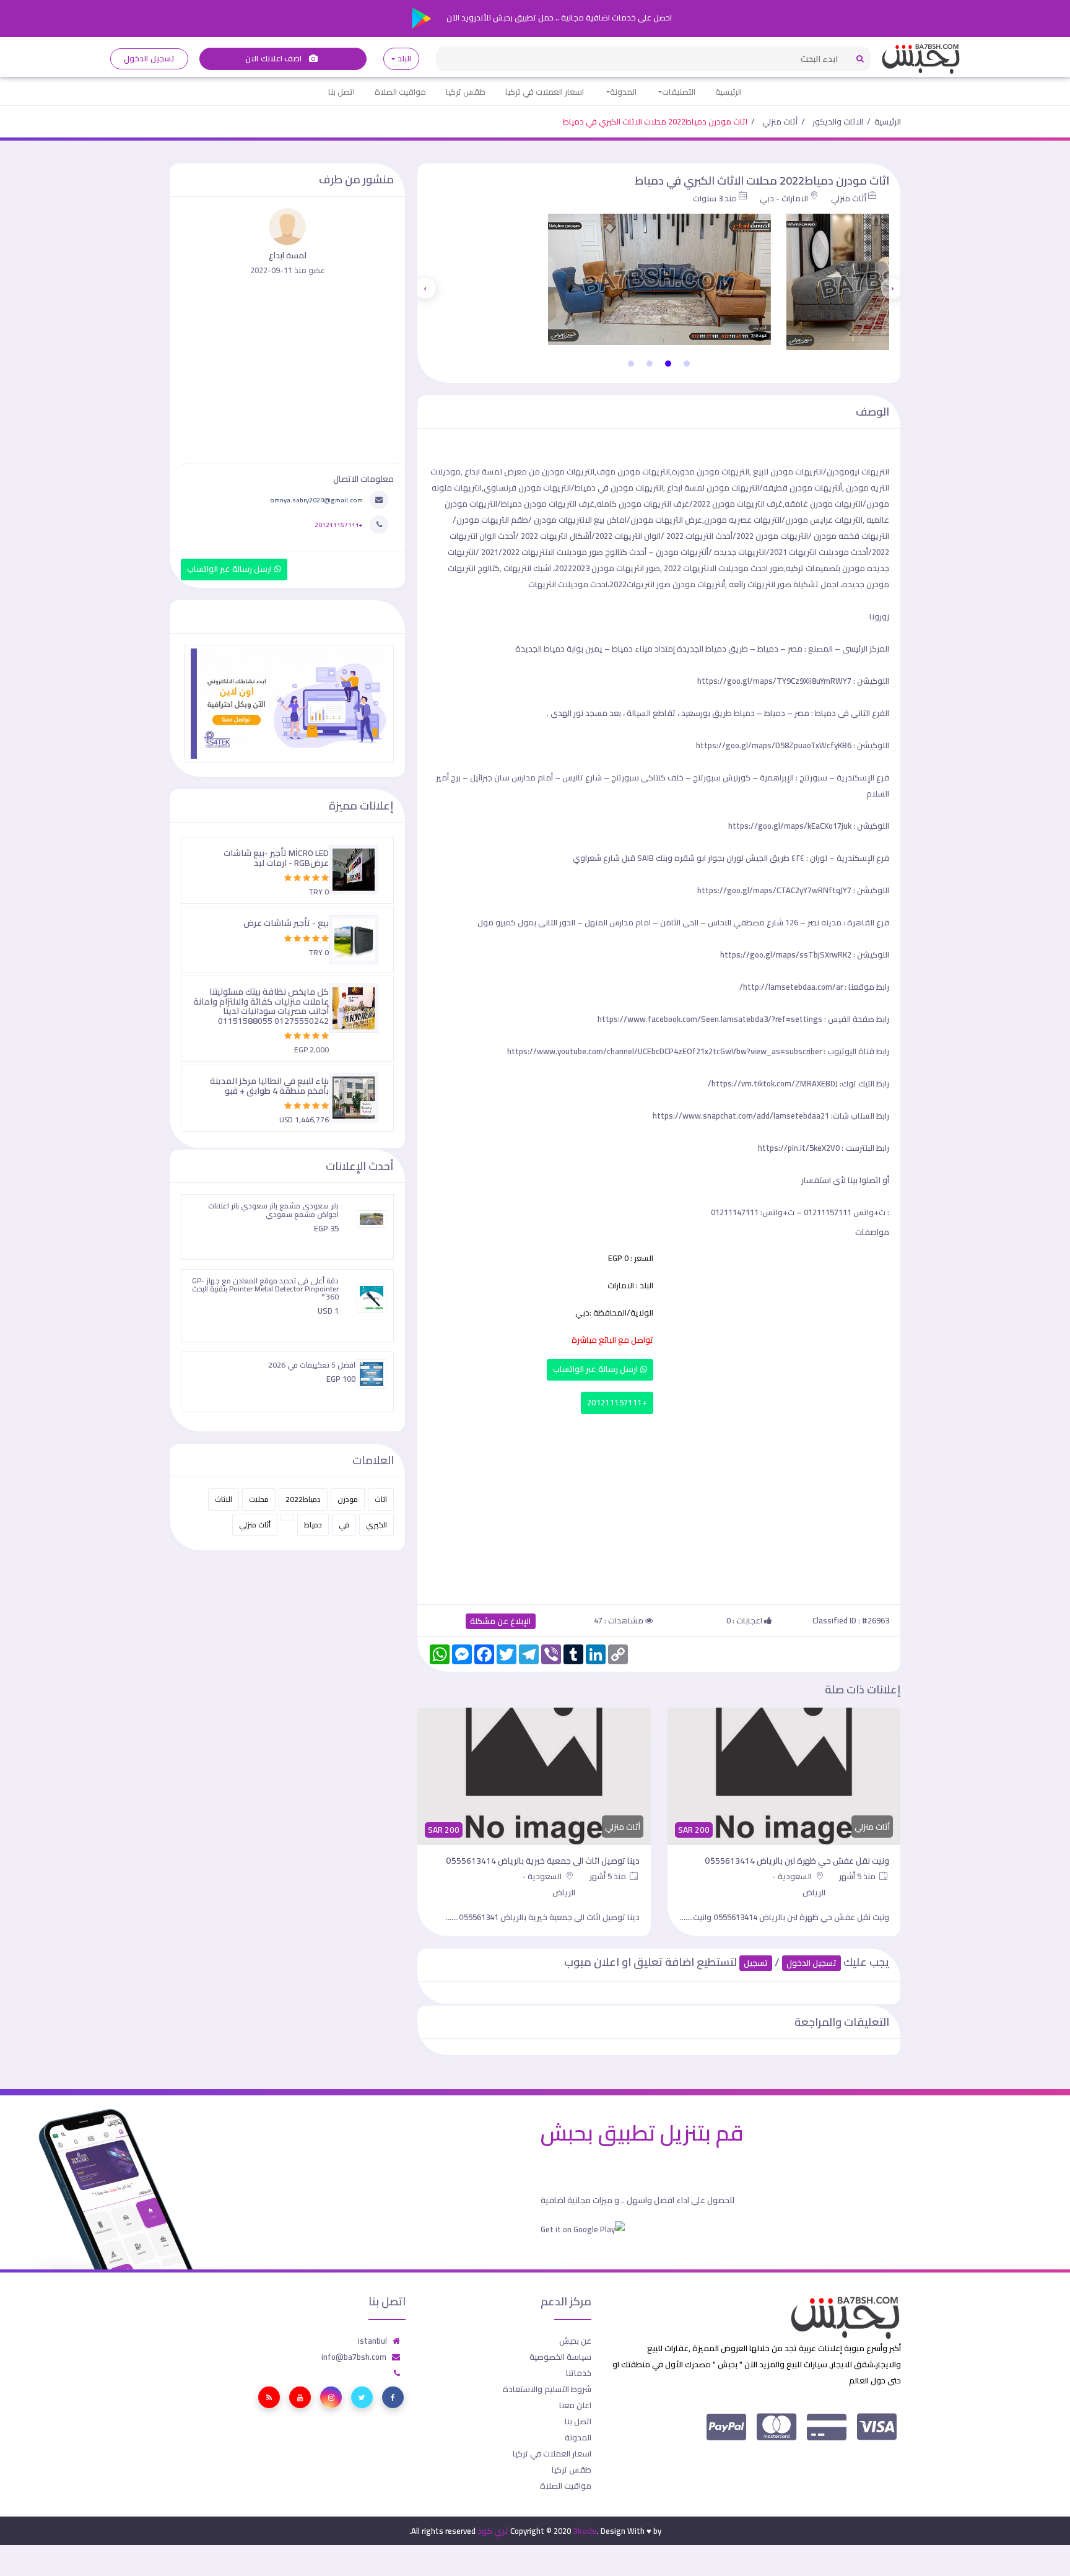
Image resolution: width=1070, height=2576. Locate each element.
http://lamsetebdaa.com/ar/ (791, 987)
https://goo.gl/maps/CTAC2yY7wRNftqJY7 (774, 890)
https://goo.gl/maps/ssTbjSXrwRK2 (786, 954)
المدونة (623, 92)
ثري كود (493, 2531)
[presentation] (892, 288)
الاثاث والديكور (838, 121)
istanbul (372, 2341)
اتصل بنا (341, 92)
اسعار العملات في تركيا (545, 92)
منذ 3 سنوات (715, 198)
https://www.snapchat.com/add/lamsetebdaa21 (741, 1116)
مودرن (348, 1499)
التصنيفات (679, 92)
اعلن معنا (575, 2405)
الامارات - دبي (784, 198)
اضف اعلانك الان (274, 59)
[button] (687, 364)
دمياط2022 (303, 1499)
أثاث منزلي (780, 121)
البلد (404, 59)
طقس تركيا (466, 92)
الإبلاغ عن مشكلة (501, 1621)
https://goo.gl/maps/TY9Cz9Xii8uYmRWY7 (774, 681)
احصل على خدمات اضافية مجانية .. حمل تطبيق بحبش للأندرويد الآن (558, 17)
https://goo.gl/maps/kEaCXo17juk (790, 826)
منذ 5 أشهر (858, 1876)
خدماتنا (579, 2373)
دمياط (313, 1525)
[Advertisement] (659, 1506)
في (344, 1525)
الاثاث (224, 1499)
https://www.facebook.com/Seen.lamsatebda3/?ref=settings (710, 1019)
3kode (585, 2531)
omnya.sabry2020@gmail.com (316, 500)
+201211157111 (617, 1403)
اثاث (381, 1499)
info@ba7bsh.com (354, 2357)
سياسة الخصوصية (560, 2357)
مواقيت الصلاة (400, 92)
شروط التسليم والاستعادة (547, 2389)
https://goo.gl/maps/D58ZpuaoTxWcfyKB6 (774, 745)
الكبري (376, 1525)
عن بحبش (575, 2341)
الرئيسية (729, 92)
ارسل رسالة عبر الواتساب (597, 1369)
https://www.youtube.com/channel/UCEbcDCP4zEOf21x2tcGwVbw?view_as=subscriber (664, 1051)
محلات (259, 1499)
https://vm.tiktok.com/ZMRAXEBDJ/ (773, 1083)
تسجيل (756, 1963)
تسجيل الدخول (149, 59)
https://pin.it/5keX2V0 (799, 1148)
